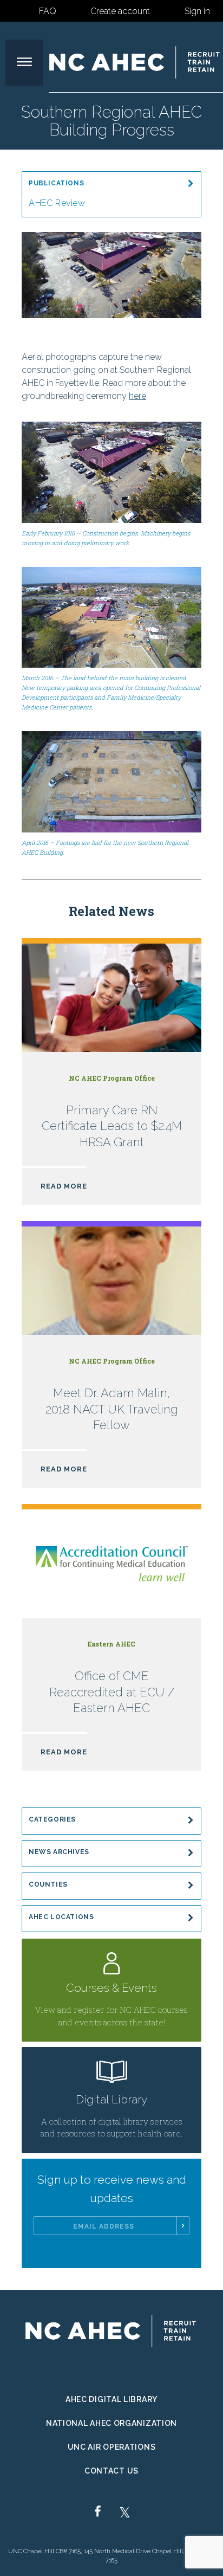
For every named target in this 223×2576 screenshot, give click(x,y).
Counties (48, 1884)
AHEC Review (57, 203)
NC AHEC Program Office (112, 1078)
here (137, 396)
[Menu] (24, 63)
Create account (120, 11)
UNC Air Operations (112, 2447)
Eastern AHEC (111, 1644)
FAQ (48, 11)
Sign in (197, 11)
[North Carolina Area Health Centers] (135, 62)
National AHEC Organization (111, 2423)
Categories (52, 1819)
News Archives (59, 1852)
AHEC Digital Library (111, 2399)
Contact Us (111, 2471)
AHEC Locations (61, 1917)
